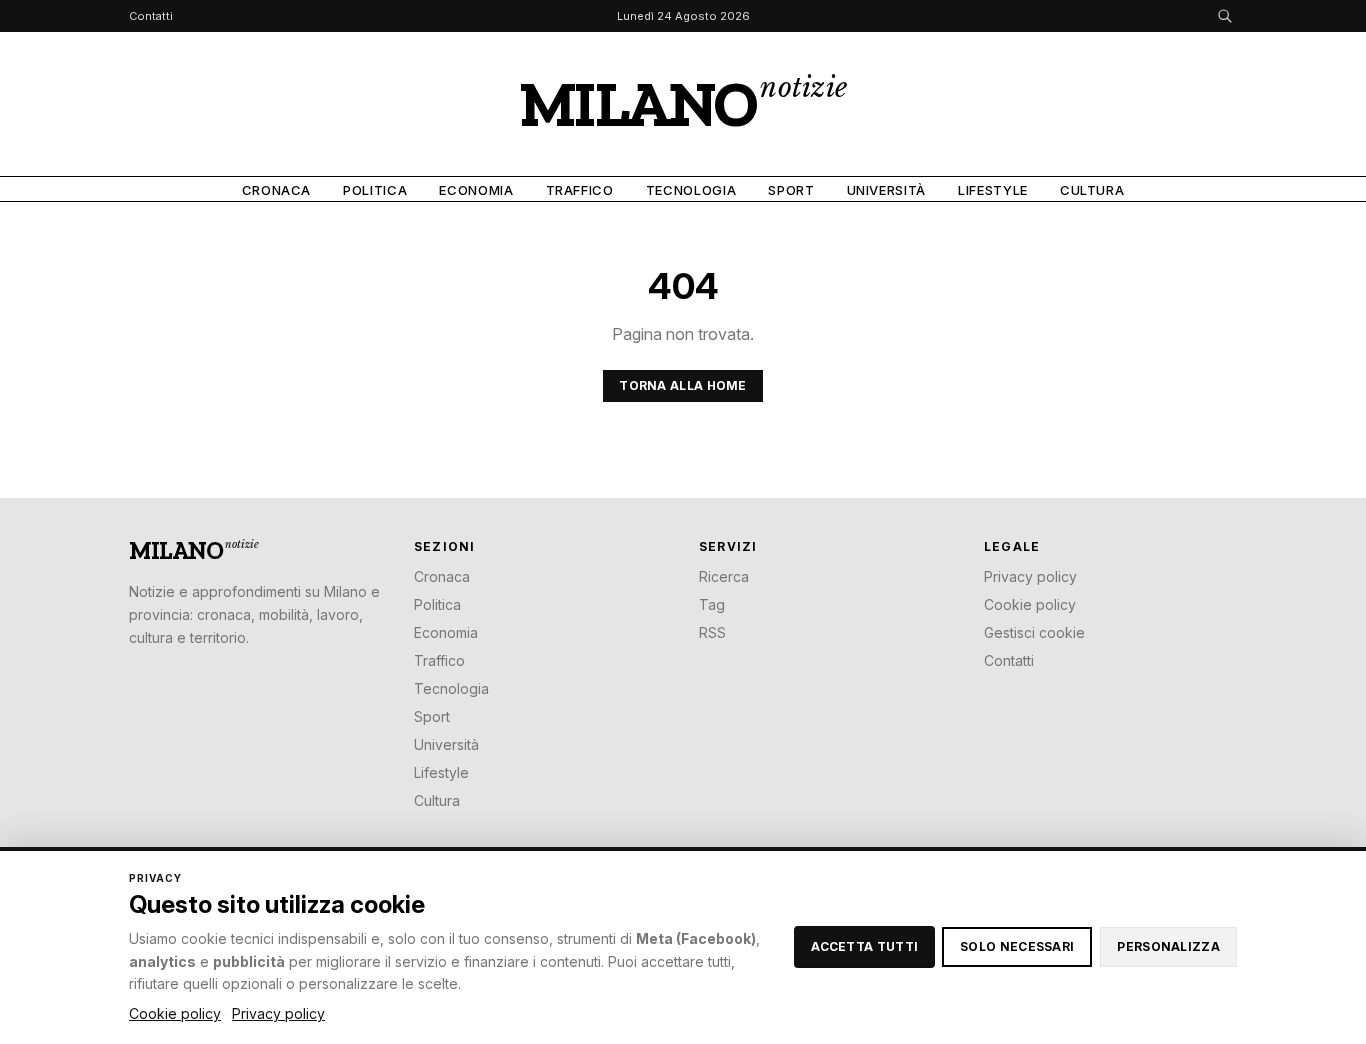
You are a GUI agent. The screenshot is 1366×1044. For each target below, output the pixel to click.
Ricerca (724, 576)
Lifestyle (993, 190)
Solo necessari (1017, 946)
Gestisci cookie (1034, 632)
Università (887, 190)
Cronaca (277, 190)
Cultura (1092, 190)
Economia (476, 190)
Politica (375, 190)
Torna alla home (683, 385)
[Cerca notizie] (1225, 16)
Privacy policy (1030, 576)
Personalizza (1168, 946)
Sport (791, 190)
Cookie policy (1030, 604)
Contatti (151, 16)
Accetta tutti (864, 946)
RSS (712, 632)
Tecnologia (691, 190)
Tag (712, 604)
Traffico (580, 190)
